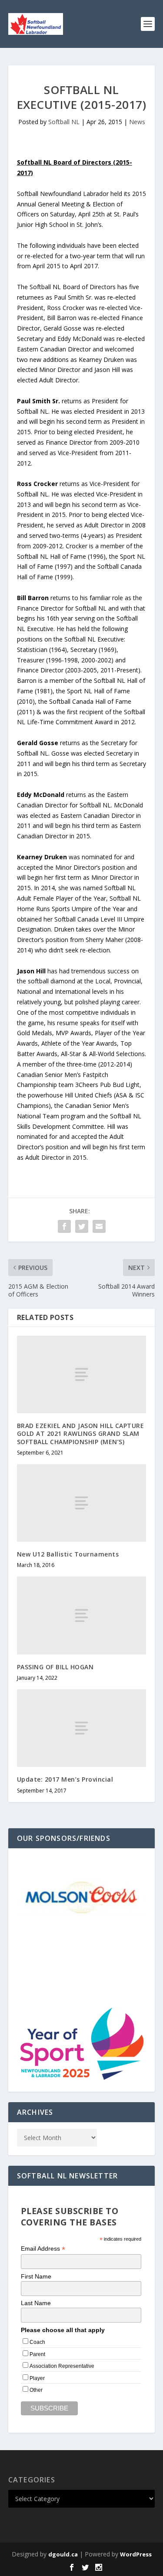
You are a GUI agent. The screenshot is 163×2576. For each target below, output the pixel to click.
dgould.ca (63, 2554)
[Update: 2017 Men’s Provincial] (82, 1728)
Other (36, 2390)
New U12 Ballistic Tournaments (68, 1554)
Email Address (43, 2249)
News (137, 122)
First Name (36, 2276)
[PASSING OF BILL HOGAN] (82, 1615)
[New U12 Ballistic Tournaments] (82, 1503)
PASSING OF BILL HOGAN (55, 1667)
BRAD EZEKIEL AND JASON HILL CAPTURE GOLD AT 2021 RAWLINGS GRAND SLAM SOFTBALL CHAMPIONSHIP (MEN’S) (81, 1433)
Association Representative (62, 2366)
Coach (37, 2342)
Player (37, 2378)
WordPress (136, 2554)
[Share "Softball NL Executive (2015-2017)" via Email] (99, 1226)
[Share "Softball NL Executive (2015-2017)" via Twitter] (82, 1226)
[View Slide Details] (82, 1896)
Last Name (36, 2303)
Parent (37, 2354)
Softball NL (64, 122)
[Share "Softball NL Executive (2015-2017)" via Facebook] (64, 1226)
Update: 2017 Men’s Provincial (65, 1779)
